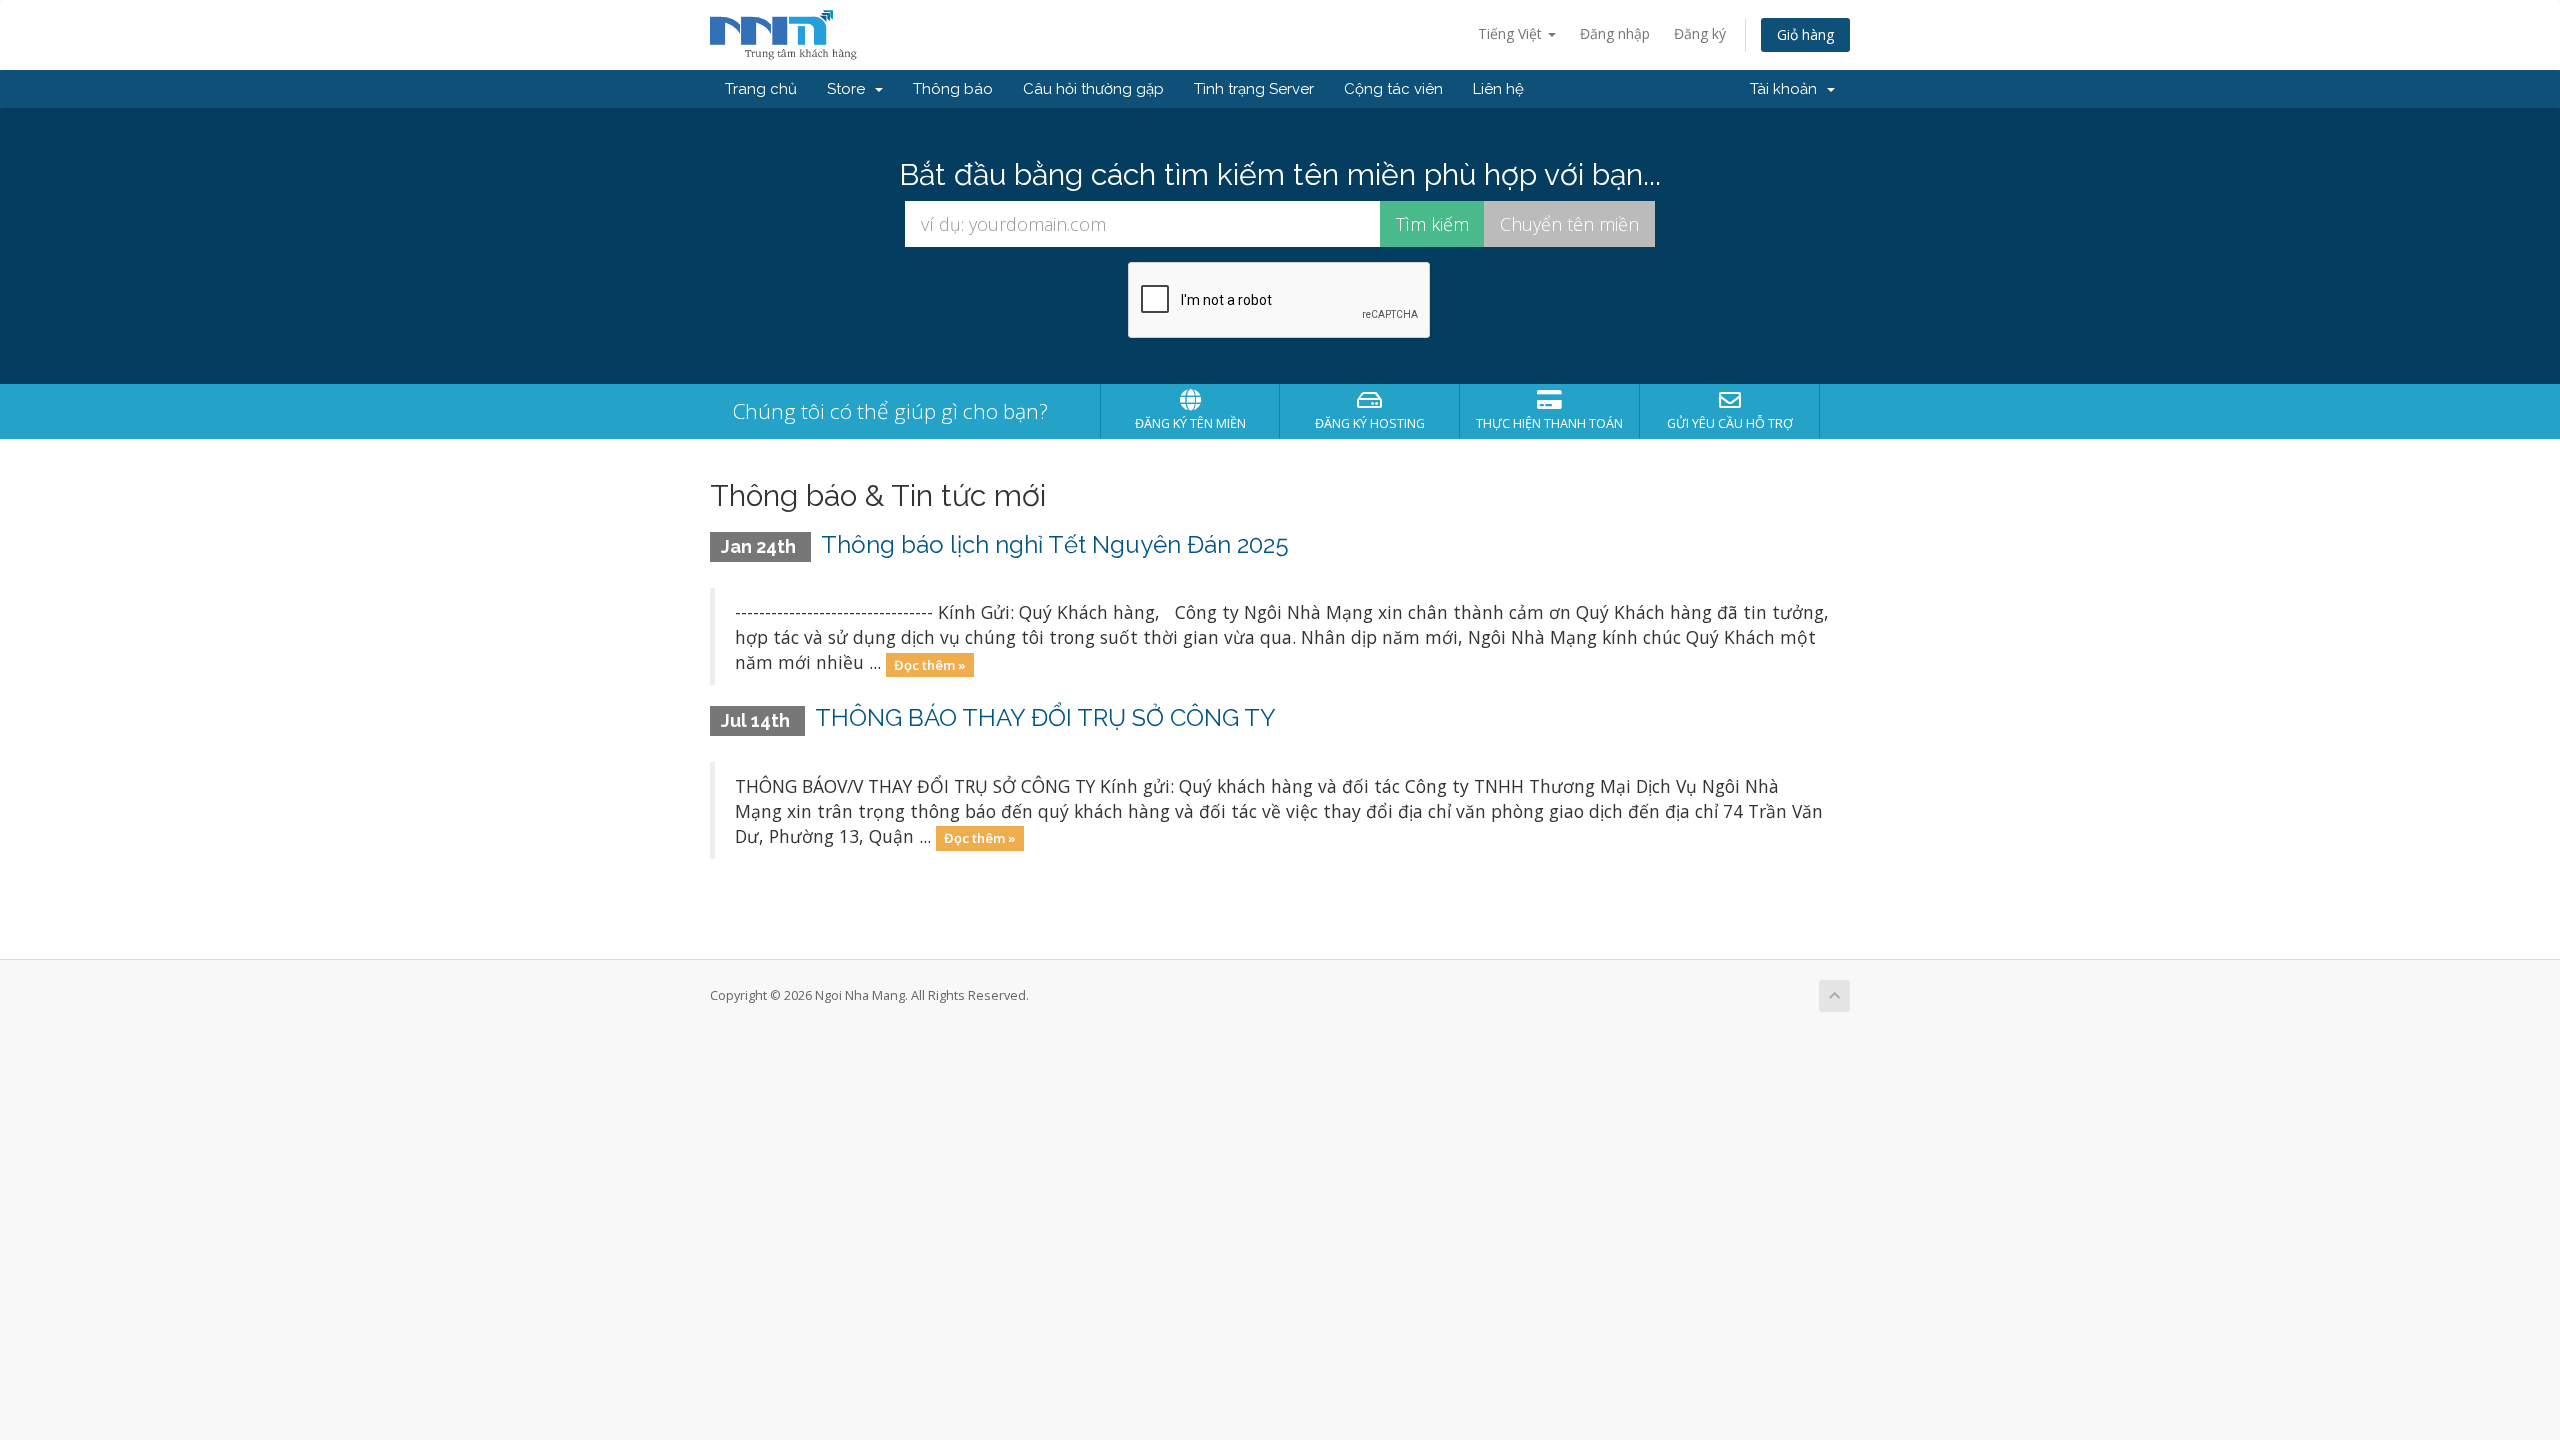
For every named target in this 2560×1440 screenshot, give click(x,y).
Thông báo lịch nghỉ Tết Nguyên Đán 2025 (1055, 544)
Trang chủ (761, 89)
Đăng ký (1700, 33)
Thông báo (953, 89)
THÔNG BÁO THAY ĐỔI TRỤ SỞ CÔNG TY (1045, 717)
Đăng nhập (1615, 33)
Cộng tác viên (1393, 89)
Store (850, 89)
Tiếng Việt (1512, 33)
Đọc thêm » (930, 664)
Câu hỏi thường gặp (1093, 89)
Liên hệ (1498, 89)
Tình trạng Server (1254, 89)
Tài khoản (1787, 89)
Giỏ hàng (1805, 34)
